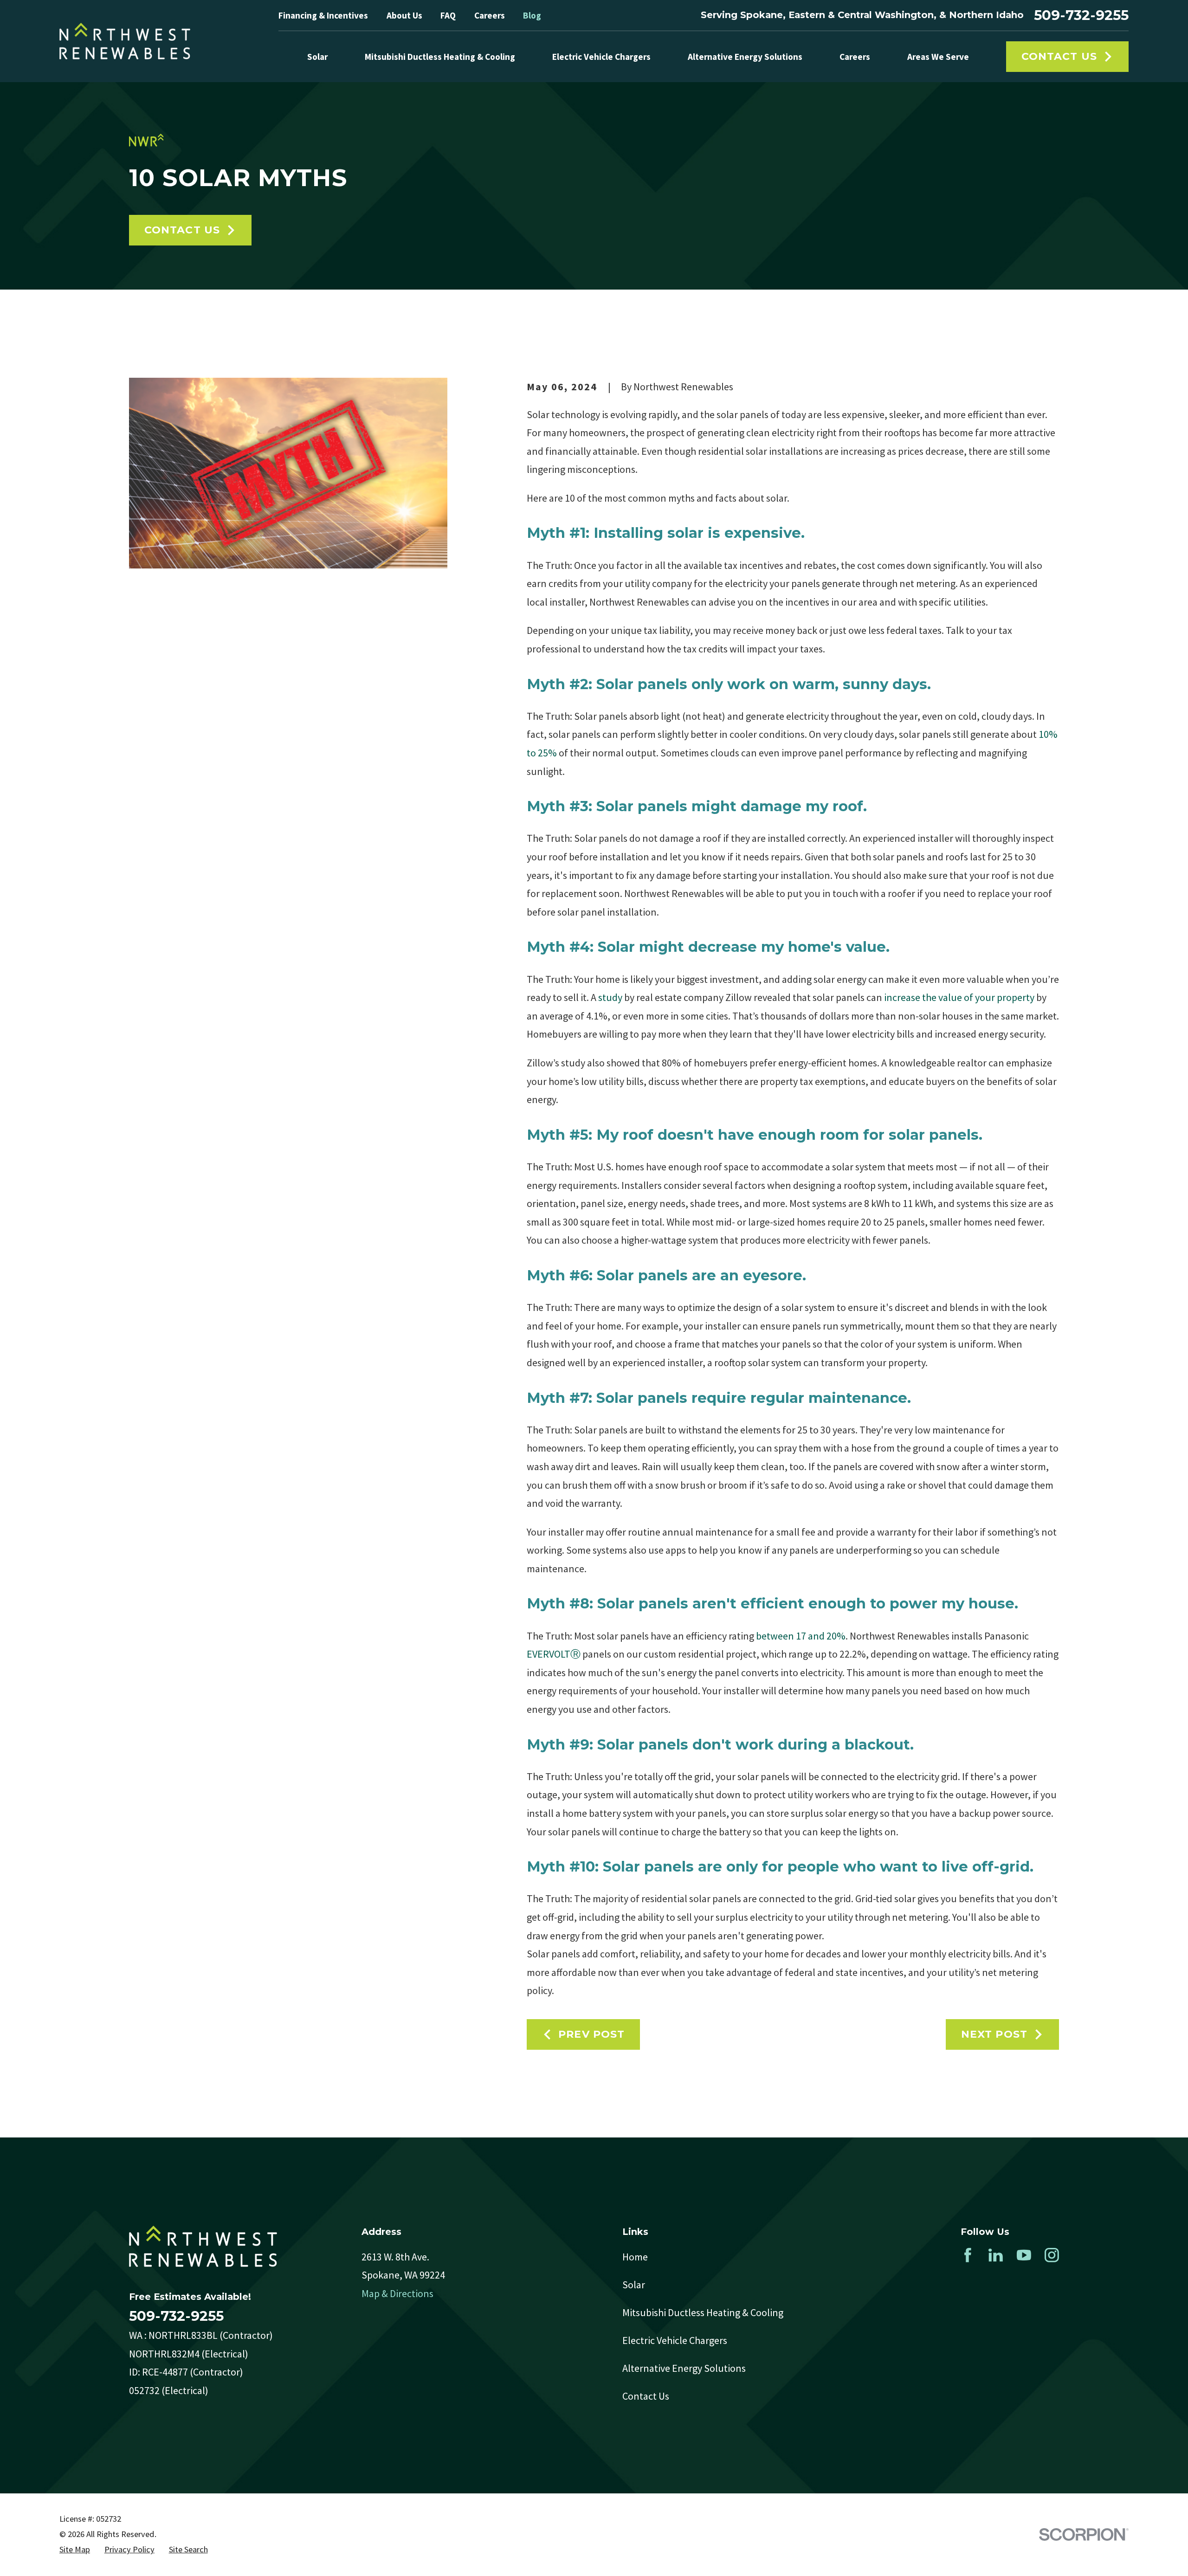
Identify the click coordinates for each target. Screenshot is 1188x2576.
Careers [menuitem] (855, 57)
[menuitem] (75, 2550)
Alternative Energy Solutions (684, 2368)
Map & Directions (397, 2293)
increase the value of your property (959, 997)
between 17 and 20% (800, 1636)
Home (635, 2257)
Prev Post (591, 2034)
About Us (404, 15)
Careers (490, 15)
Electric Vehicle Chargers (675, 2340)
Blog (532, 15)
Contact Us (1059, 56)
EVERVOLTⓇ (554, 1654)
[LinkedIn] (996, 2255)
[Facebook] (968, 2255)
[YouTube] (1024, 2255)
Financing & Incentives (323, 15)
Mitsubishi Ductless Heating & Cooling (703, 2312)
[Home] (125, 41)
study (610, 997)
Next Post (994, 2034)
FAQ (448, 15)
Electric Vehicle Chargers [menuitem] (601, 57)
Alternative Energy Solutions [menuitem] (745, 57)
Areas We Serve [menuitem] (938, 57)
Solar (634, 2285)
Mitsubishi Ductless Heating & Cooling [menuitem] (440, 57)
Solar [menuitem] (317, 57)
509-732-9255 (1081, 15)
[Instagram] (1052, 2255)
